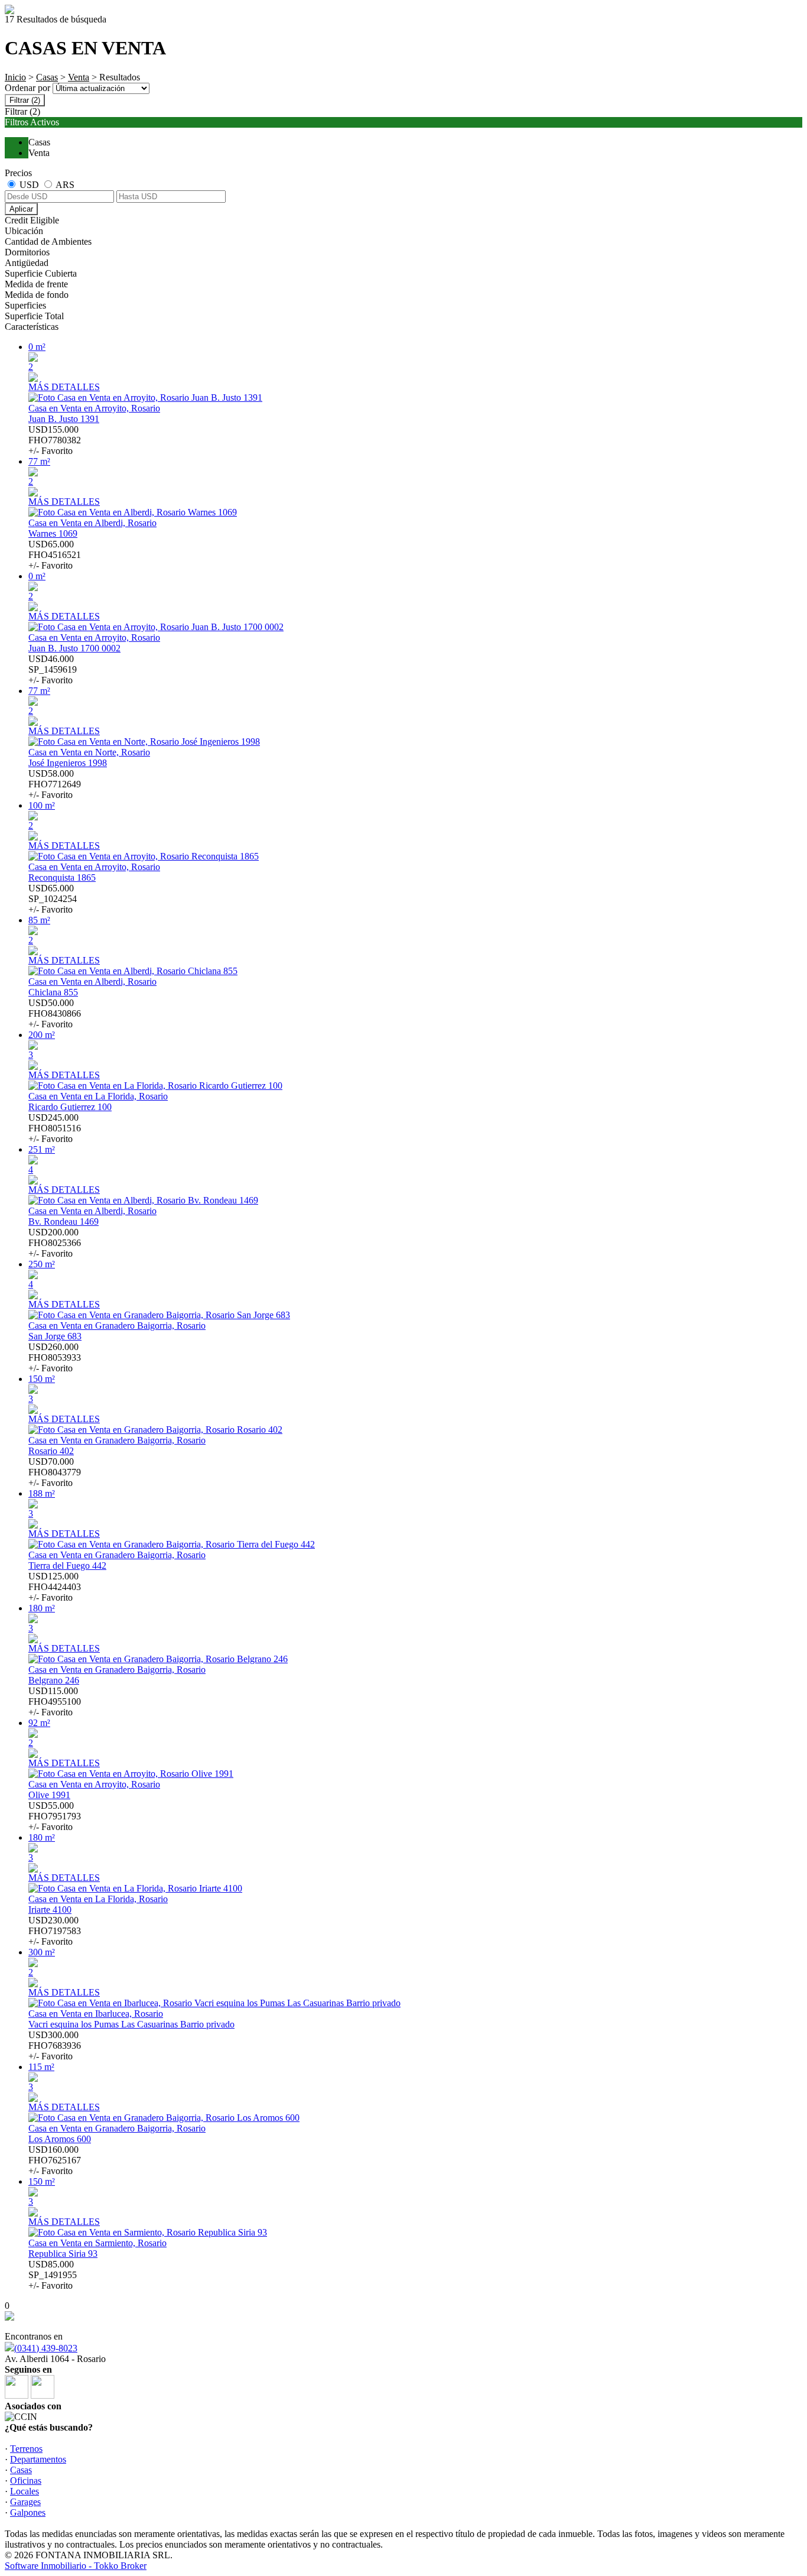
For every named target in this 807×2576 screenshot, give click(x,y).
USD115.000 (55, 1701)
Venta (79, 77)
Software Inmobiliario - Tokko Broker (76, 2566)
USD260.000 (55, 1357)
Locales (25, 2491)
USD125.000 (55, 1587)
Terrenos (26, 2449)
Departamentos (38, 2459)
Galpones (28, 2512)
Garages (25, 2502)
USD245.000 (55, 1128)
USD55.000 (55, 1816)
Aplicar (21, 209)
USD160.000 (55, 2160)
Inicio (15, 77)
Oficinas (26, 2481)
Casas (47, 77)
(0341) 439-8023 (46, 2348)
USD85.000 (53, 2275)
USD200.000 (55, 1243)
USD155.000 (55, 440)
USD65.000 (55, 555)
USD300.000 (55, 2045)
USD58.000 (55, 784)
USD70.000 (55, 1472)
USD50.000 (55, 1013)
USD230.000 (55, 1931)
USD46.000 (53, 669)
